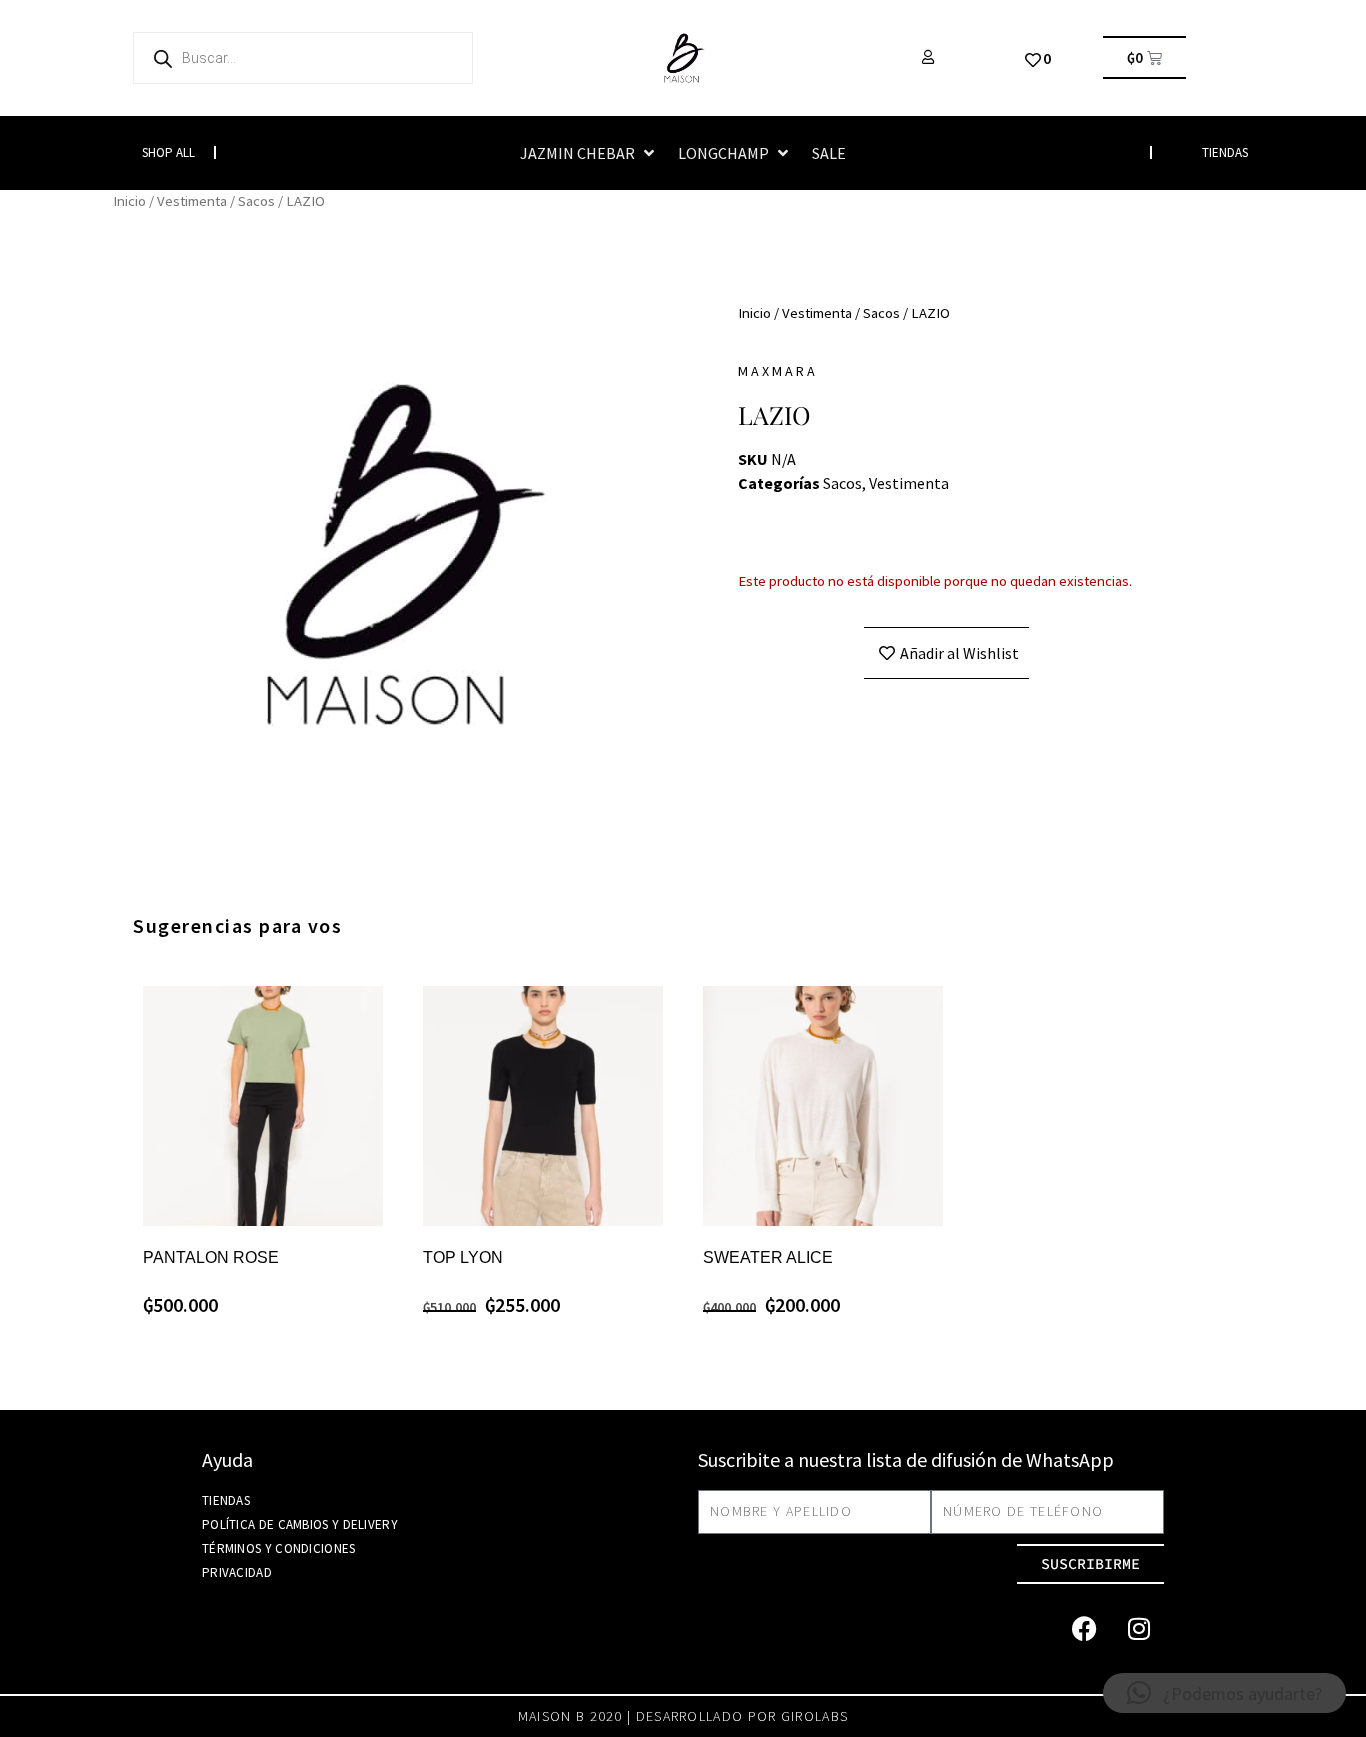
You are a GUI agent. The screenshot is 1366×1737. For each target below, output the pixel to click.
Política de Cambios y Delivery (300, 1524)
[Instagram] (1139, 1629)
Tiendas (226, 1500)
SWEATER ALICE (768, 1257)
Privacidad (237, 1572)
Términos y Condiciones (279, 1548)
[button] (589, 153)
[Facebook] (1084, 1629)
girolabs (814, 1716)
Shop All (168, 152)
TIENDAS (1225, 152)
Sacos (256, 201)
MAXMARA (778, 371)
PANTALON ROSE (211, 1257)
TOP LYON (463, 1257)
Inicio (129, 201)
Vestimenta (192, 201)
